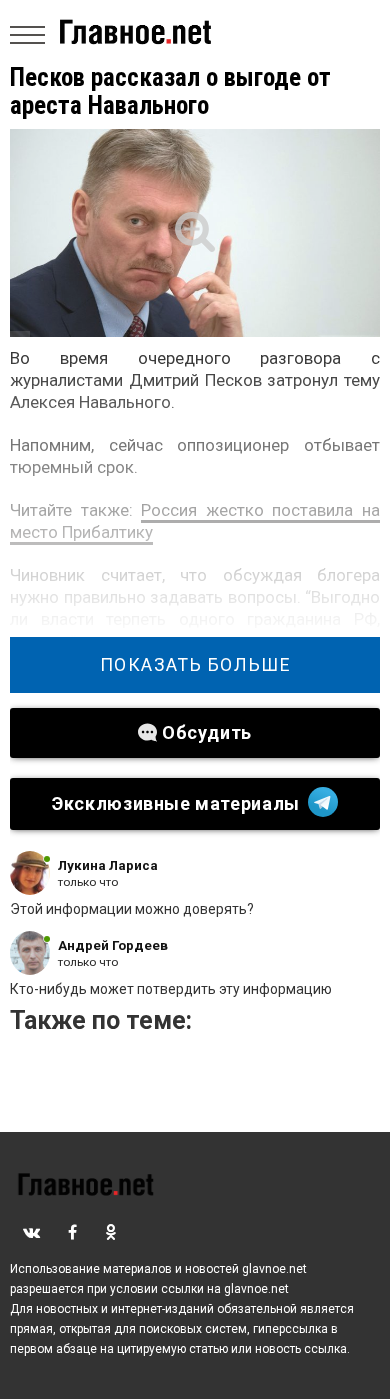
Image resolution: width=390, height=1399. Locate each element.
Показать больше (195, 665)
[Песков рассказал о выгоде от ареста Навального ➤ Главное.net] (195, 233)
